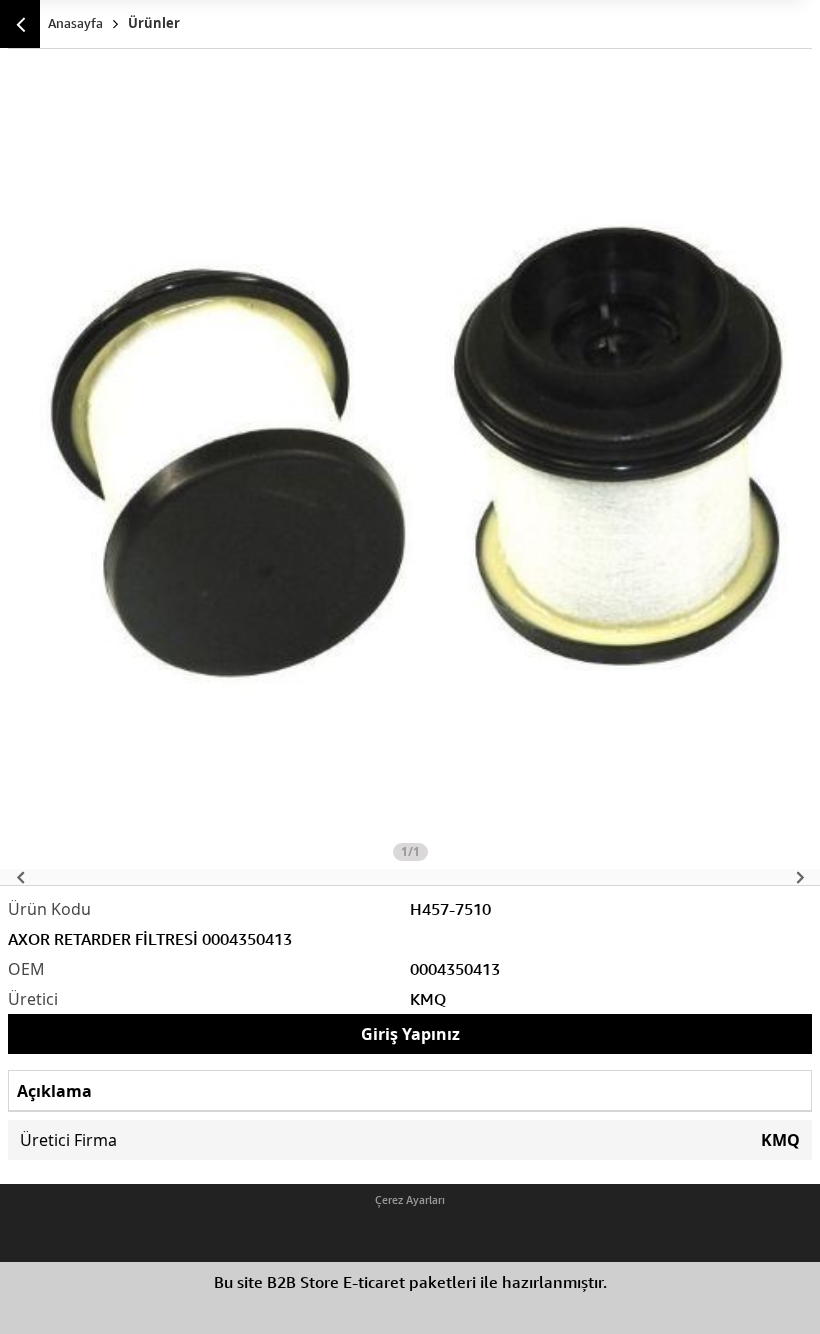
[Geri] (20, 24)
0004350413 (455, 969)
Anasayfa (75, 23)
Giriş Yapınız (410, 1034)
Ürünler (154, 23)
